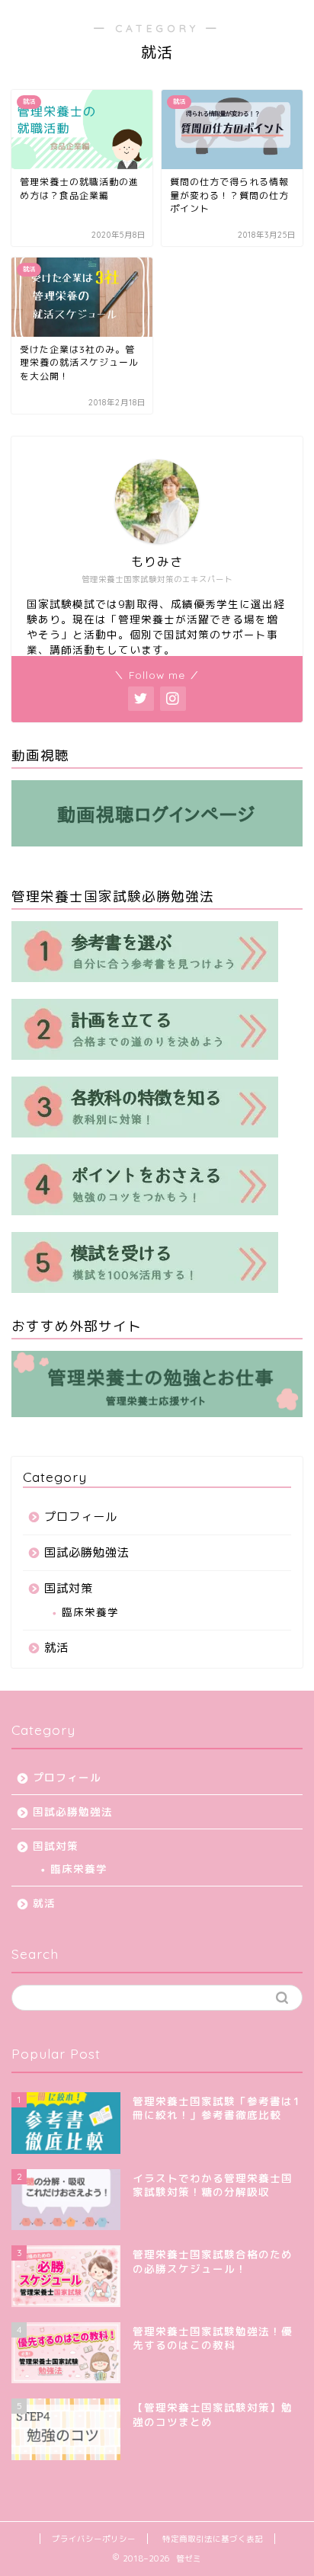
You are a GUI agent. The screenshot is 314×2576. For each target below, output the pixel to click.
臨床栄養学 (90, 1612)
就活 (56, 1648)
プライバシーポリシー (94, 2539)
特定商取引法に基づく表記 (213, 2539)
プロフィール (81, 1517)
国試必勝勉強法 (87, 1552)
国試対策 (69, 1588)
